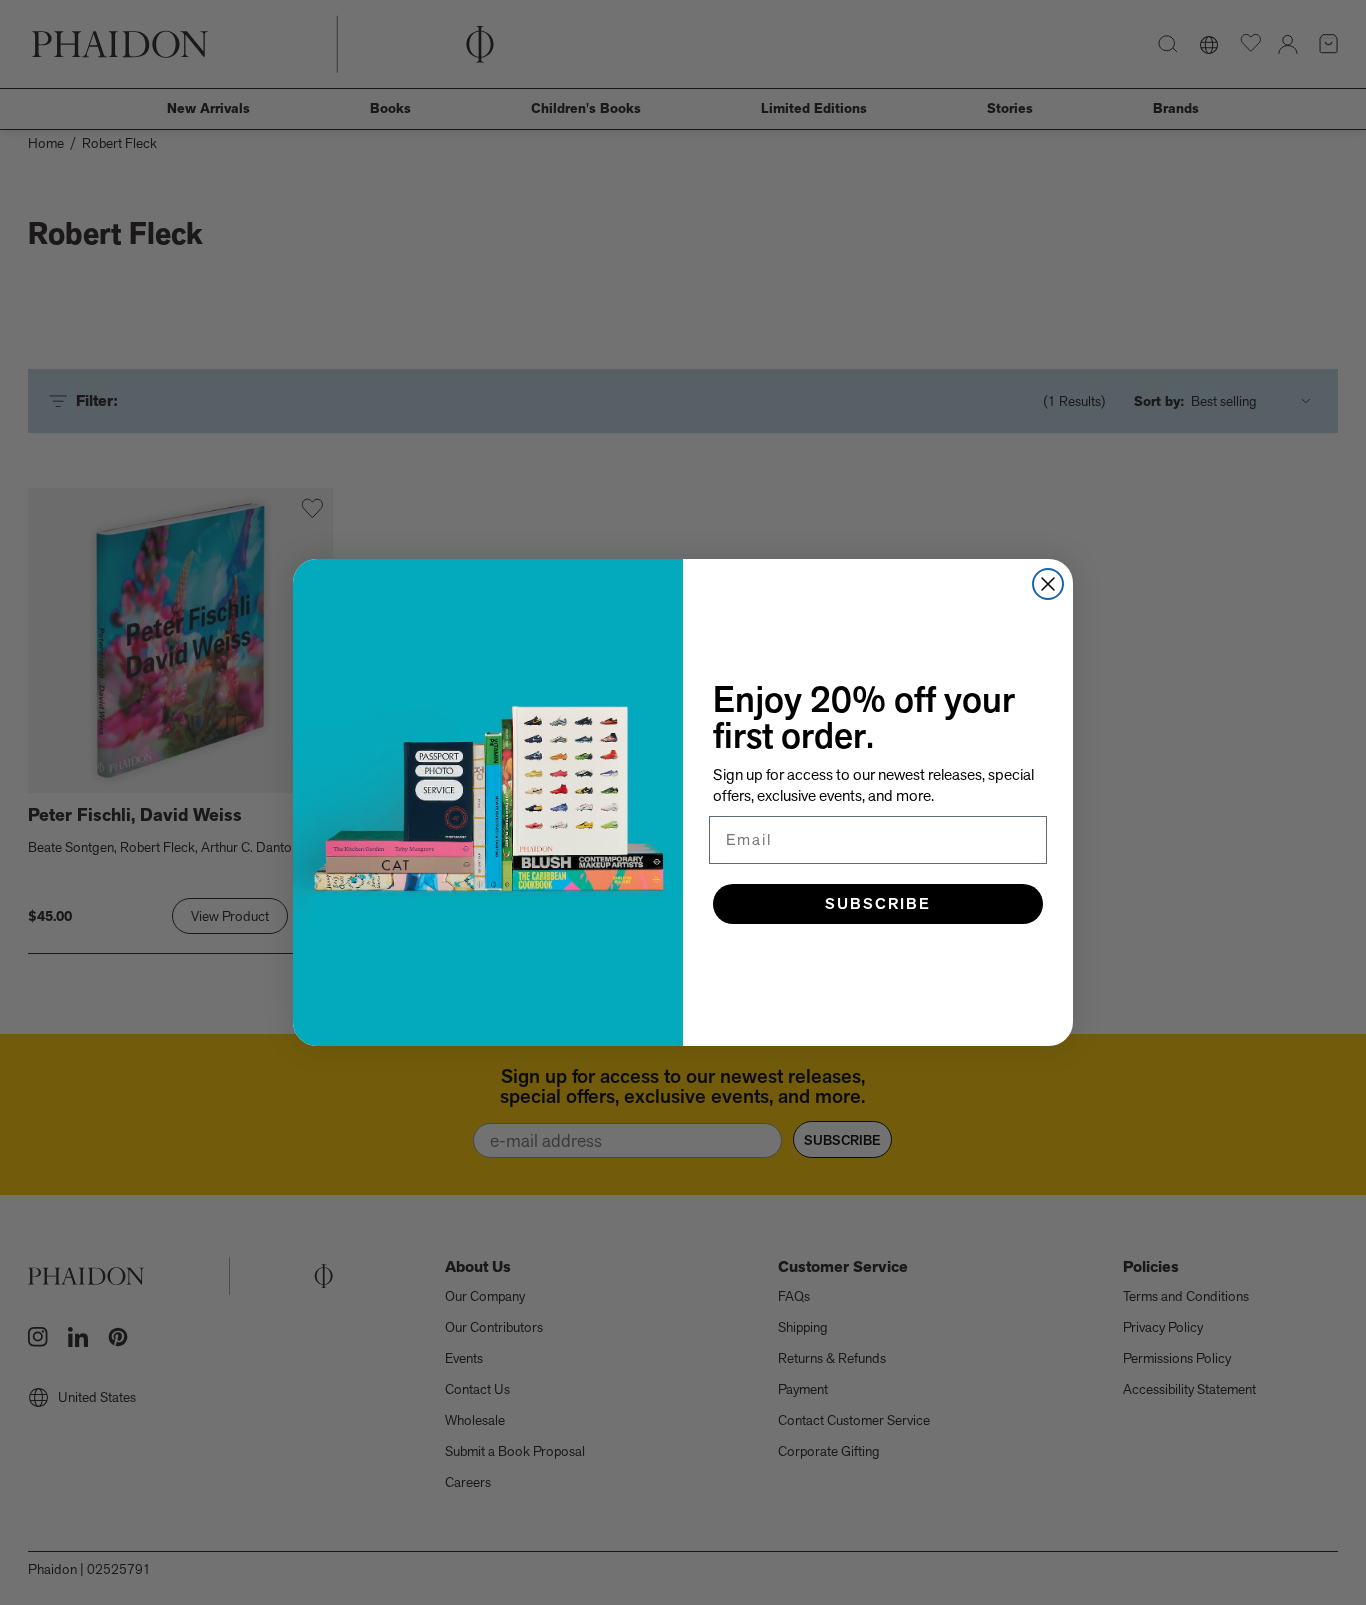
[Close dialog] (1048, 584)
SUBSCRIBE (878, 903)
